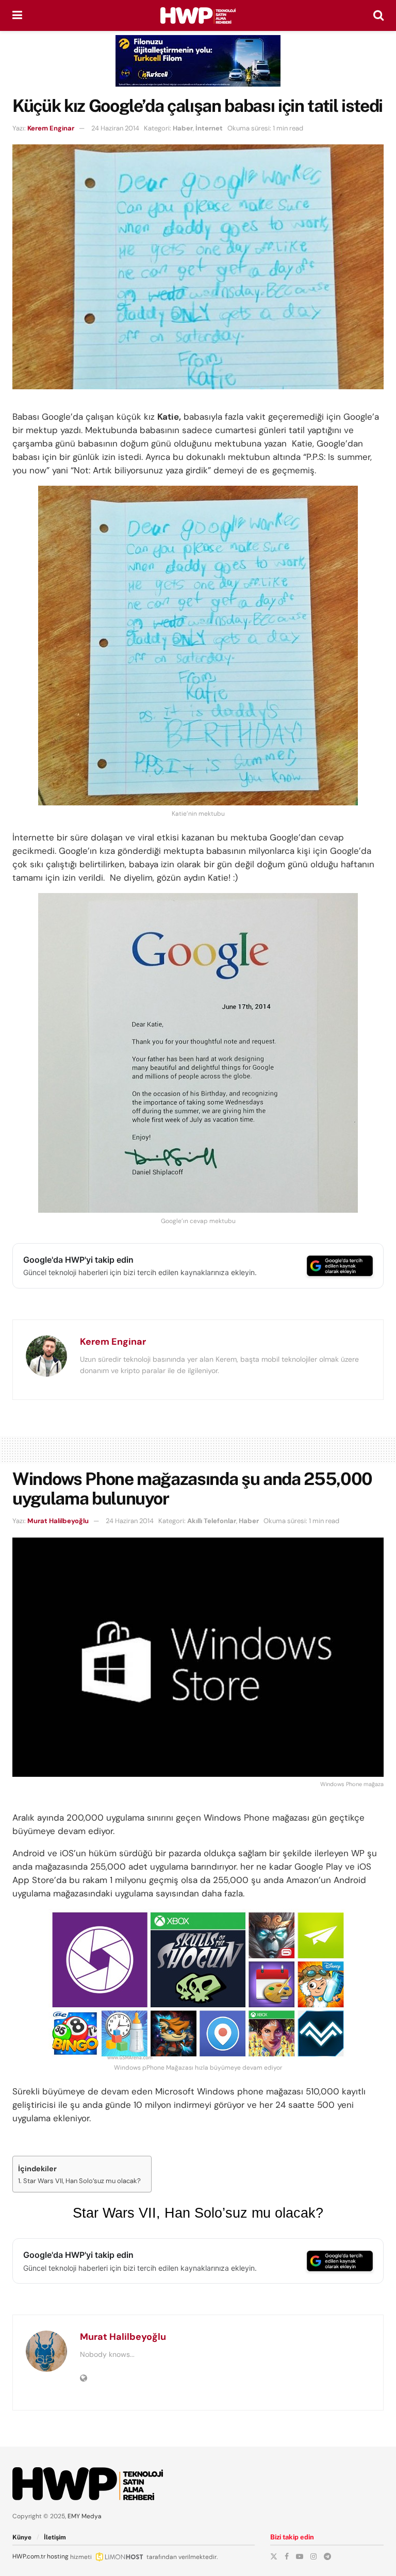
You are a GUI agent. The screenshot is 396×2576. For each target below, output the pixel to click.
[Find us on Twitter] (274, 2556)
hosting (58, 2556)
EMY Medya (85, 2516)
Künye (22, 2537)
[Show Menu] (17, 15)
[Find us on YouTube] (300, 2556)
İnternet (209, 128)
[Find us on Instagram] (313, 2556)
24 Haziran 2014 (115, 128)
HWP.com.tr (29, 2556)
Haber (183, 128)
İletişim (55, 2537)
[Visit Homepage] (198, 15)
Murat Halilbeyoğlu (58, 1521)
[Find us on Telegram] (327, 2556)
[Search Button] (378, 15)
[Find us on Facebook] (287, 2556)
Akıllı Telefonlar (212, 1521)
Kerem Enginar (51, 128)
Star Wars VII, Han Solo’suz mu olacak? (82, 2181)
